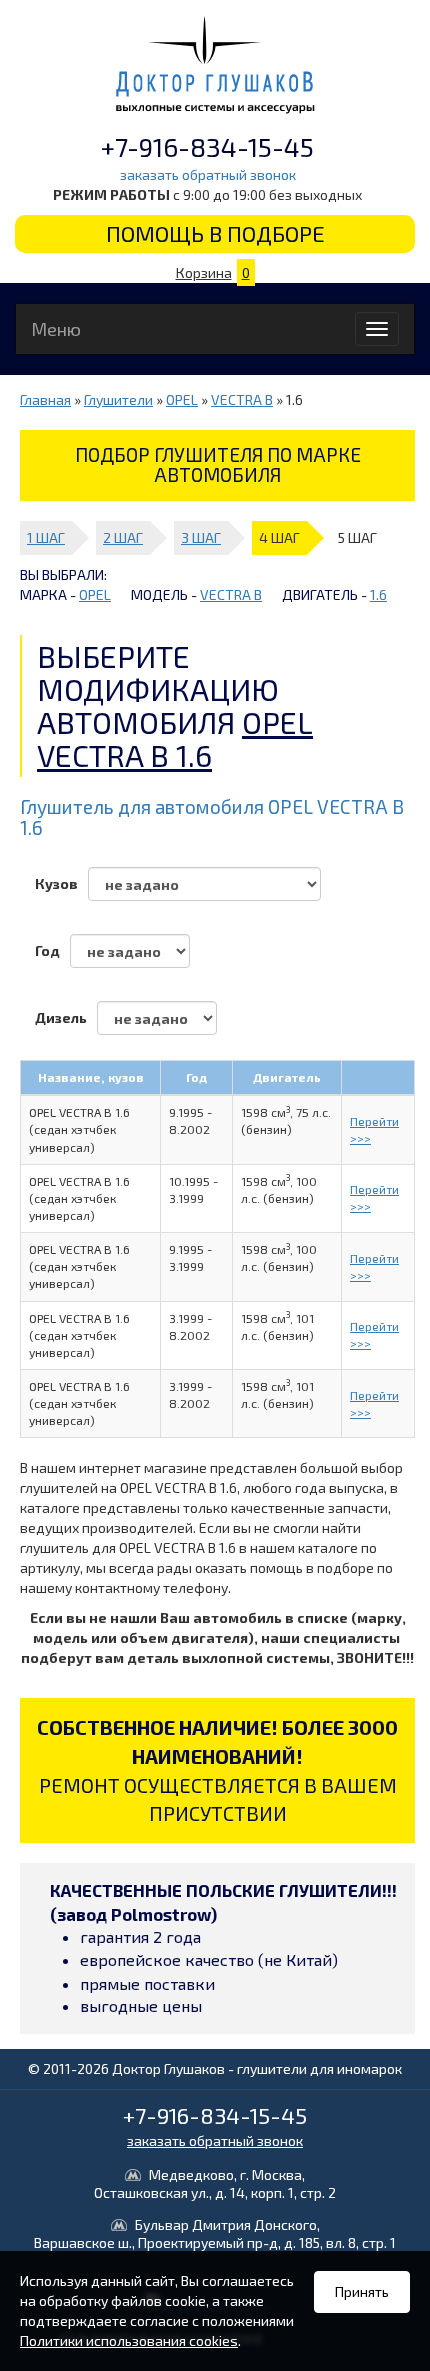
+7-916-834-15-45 (207, 146)
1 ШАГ (46, 537)
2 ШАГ (123, 537)
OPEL (182, 399)
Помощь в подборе (215, 233)
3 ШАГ (201, 537)
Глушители (118, 399)
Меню (56, 329)
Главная (45, 399)
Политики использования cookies (129, 2340)
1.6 (378, 594)
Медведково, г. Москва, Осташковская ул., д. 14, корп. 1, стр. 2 (215, 2183)
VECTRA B (242, 399)
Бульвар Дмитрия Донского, (215, 2233)
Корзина (213, 272)
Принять (362, 2291)
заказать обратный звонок (208, 174)
